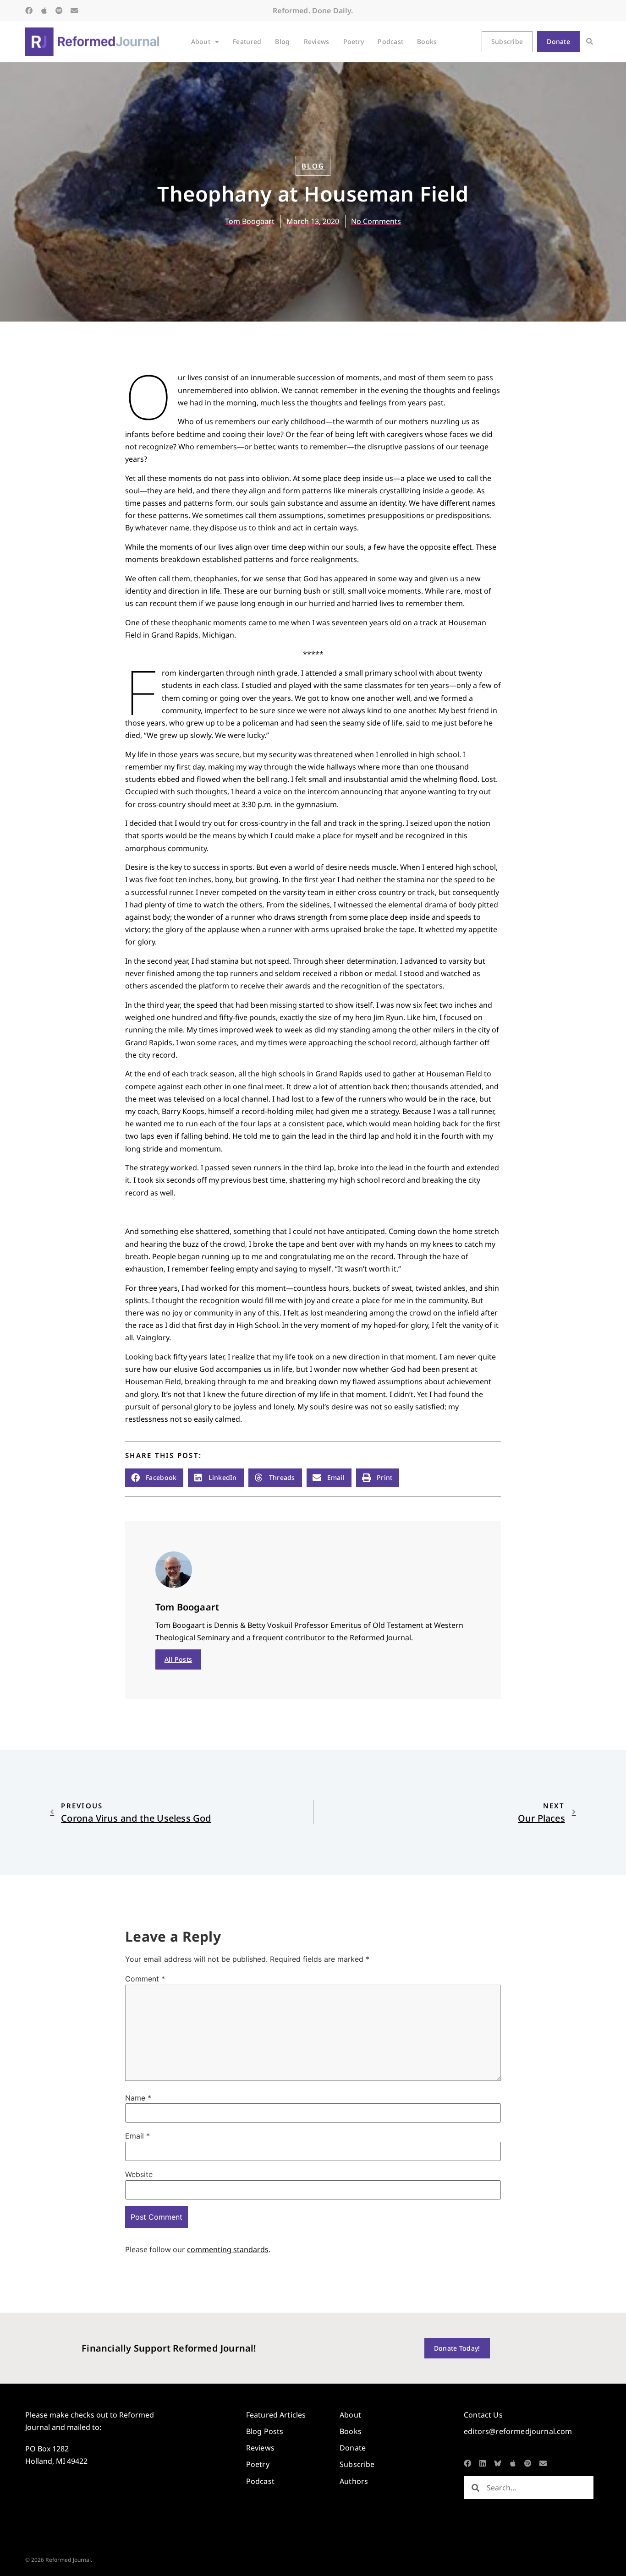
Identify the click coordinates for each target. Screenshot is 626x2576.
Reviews (317, 41)
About (201, 41)
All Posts (178, 1659)
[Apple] (44, 11)
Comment (145, 1979)
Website (139, 2174)
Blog (282, 41)
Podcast (390, 41)
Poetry (354, 41)
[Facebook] (29, 11)
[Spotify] (59, 11)
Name (138, 2098)
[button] (590, 42)
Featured (247, 41)
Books (427, 41)
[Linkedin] (483, 2463)
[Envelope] (74, 11)
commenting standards (228, 2249)
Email (137, 2136)
